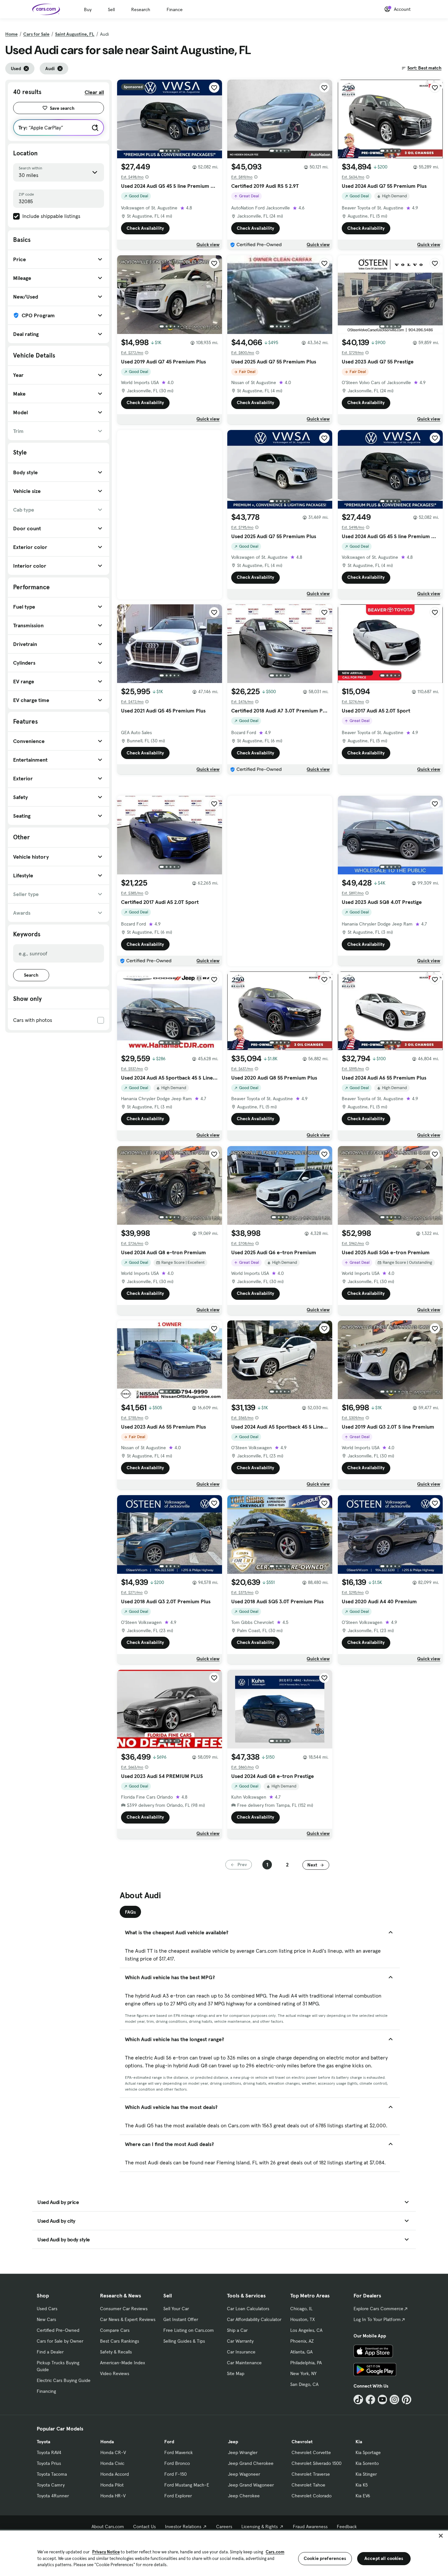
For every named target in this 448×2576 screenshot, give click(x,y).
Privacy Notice (106, 2552)
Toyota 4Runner (53, 2496)
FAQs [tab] (130, 1912)
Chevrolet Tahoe (308, 2485)
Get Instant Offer (181, 2319)
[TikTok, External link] (358, 2400)
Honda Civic (112, 2463)
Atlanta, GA (301, 2352)
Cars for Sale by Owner (60, 2341)
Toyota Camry (51, 2485)
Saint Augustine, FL (75, 34)
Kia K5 (362, 2485)
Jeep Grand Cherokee (251, 2463)
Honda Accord (115, 2474)
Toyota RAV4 (49, 2452)
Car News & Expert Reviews (128, 2319)
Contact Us (144, 2527)
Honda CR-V (113, 2452)
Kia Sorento (367, 2463)
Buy (88, 10)
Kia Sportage (368, 2452)
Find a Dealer (50, 2352)
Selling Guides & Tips (184, 2341)
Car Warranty (240, 2341)
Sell (111, 10)
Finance (175, 10)
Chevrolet (302, 2442)
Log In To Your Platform (377, 2319)
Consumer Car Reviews (124, 2309)
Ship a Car (237, 2330)
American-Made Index (122, 2363)
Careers (224, 2527)
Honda (107, 2442)
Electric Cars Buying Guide (64, 2380)
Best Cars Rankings (120, 2341)
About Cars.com (108, 2527)
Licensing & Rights (260, 2527)
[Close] (441, 2536)
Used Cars (47, 2309)
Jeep (233, 2442)
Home (11, 34)
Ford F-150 (175, 2474)
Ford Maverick (179, 2452)
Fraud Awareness (310, 2527)
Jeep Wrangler (243, 2452)
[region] (224, 2553)
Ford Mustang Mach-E (187, 2485)
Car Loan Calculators (248, 2309)
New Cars (46, 2319)
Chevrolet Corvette (311, 2452)
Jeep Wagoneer (244, 2474)
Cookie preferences (325, 2558)
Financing (46, 2391)
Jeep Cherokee (244, 2496)
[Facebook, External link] (370, 2400)
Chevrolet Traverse (311, 2474)
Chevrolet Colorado (312, 2496)
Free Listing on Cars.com (189, 2330)
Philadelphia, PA (306, 2363)
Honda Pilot (112, 2485)
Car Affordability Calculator (254, 2319)
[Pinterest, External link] (407, 2400)
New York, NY (303, 2373)
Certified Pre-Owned (58, 2330)
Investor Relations (183, 2527)
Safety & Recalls (116, 2352)
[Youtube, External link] (383, 2400)
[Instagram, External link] (394, 2400)
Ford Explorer (178, 2496)
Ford (169, 2442)
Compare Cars (115, 2330)
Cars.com (275, 2552)
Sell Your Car (176, 2309)
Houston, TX (303, 2319)
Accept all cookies (384, 2558)
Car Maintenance (244, 2363)
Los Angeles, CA (306, 2330)
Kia (359, 2442)
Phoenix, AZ (302, 2341)
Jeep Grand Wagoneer (251, 2485)
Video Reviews (115, 2373)
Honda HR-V (113, 2496)
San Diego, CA (304, 2384)
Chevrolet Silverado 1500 (316, 2463)
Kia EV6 (363, 2496)
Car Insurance (241, 2352)
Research (141, 10)
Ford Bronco (177, 2463)
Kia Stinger (366, 2474)
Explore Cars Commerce (378, 2309)
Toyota (43, 2442)
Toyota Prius (49, 2463)
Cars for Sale (36, 34)
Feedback (347, 2527)
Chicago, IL (301, 2309)
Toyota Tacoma (52, 2474)
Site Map (236, 2373)
